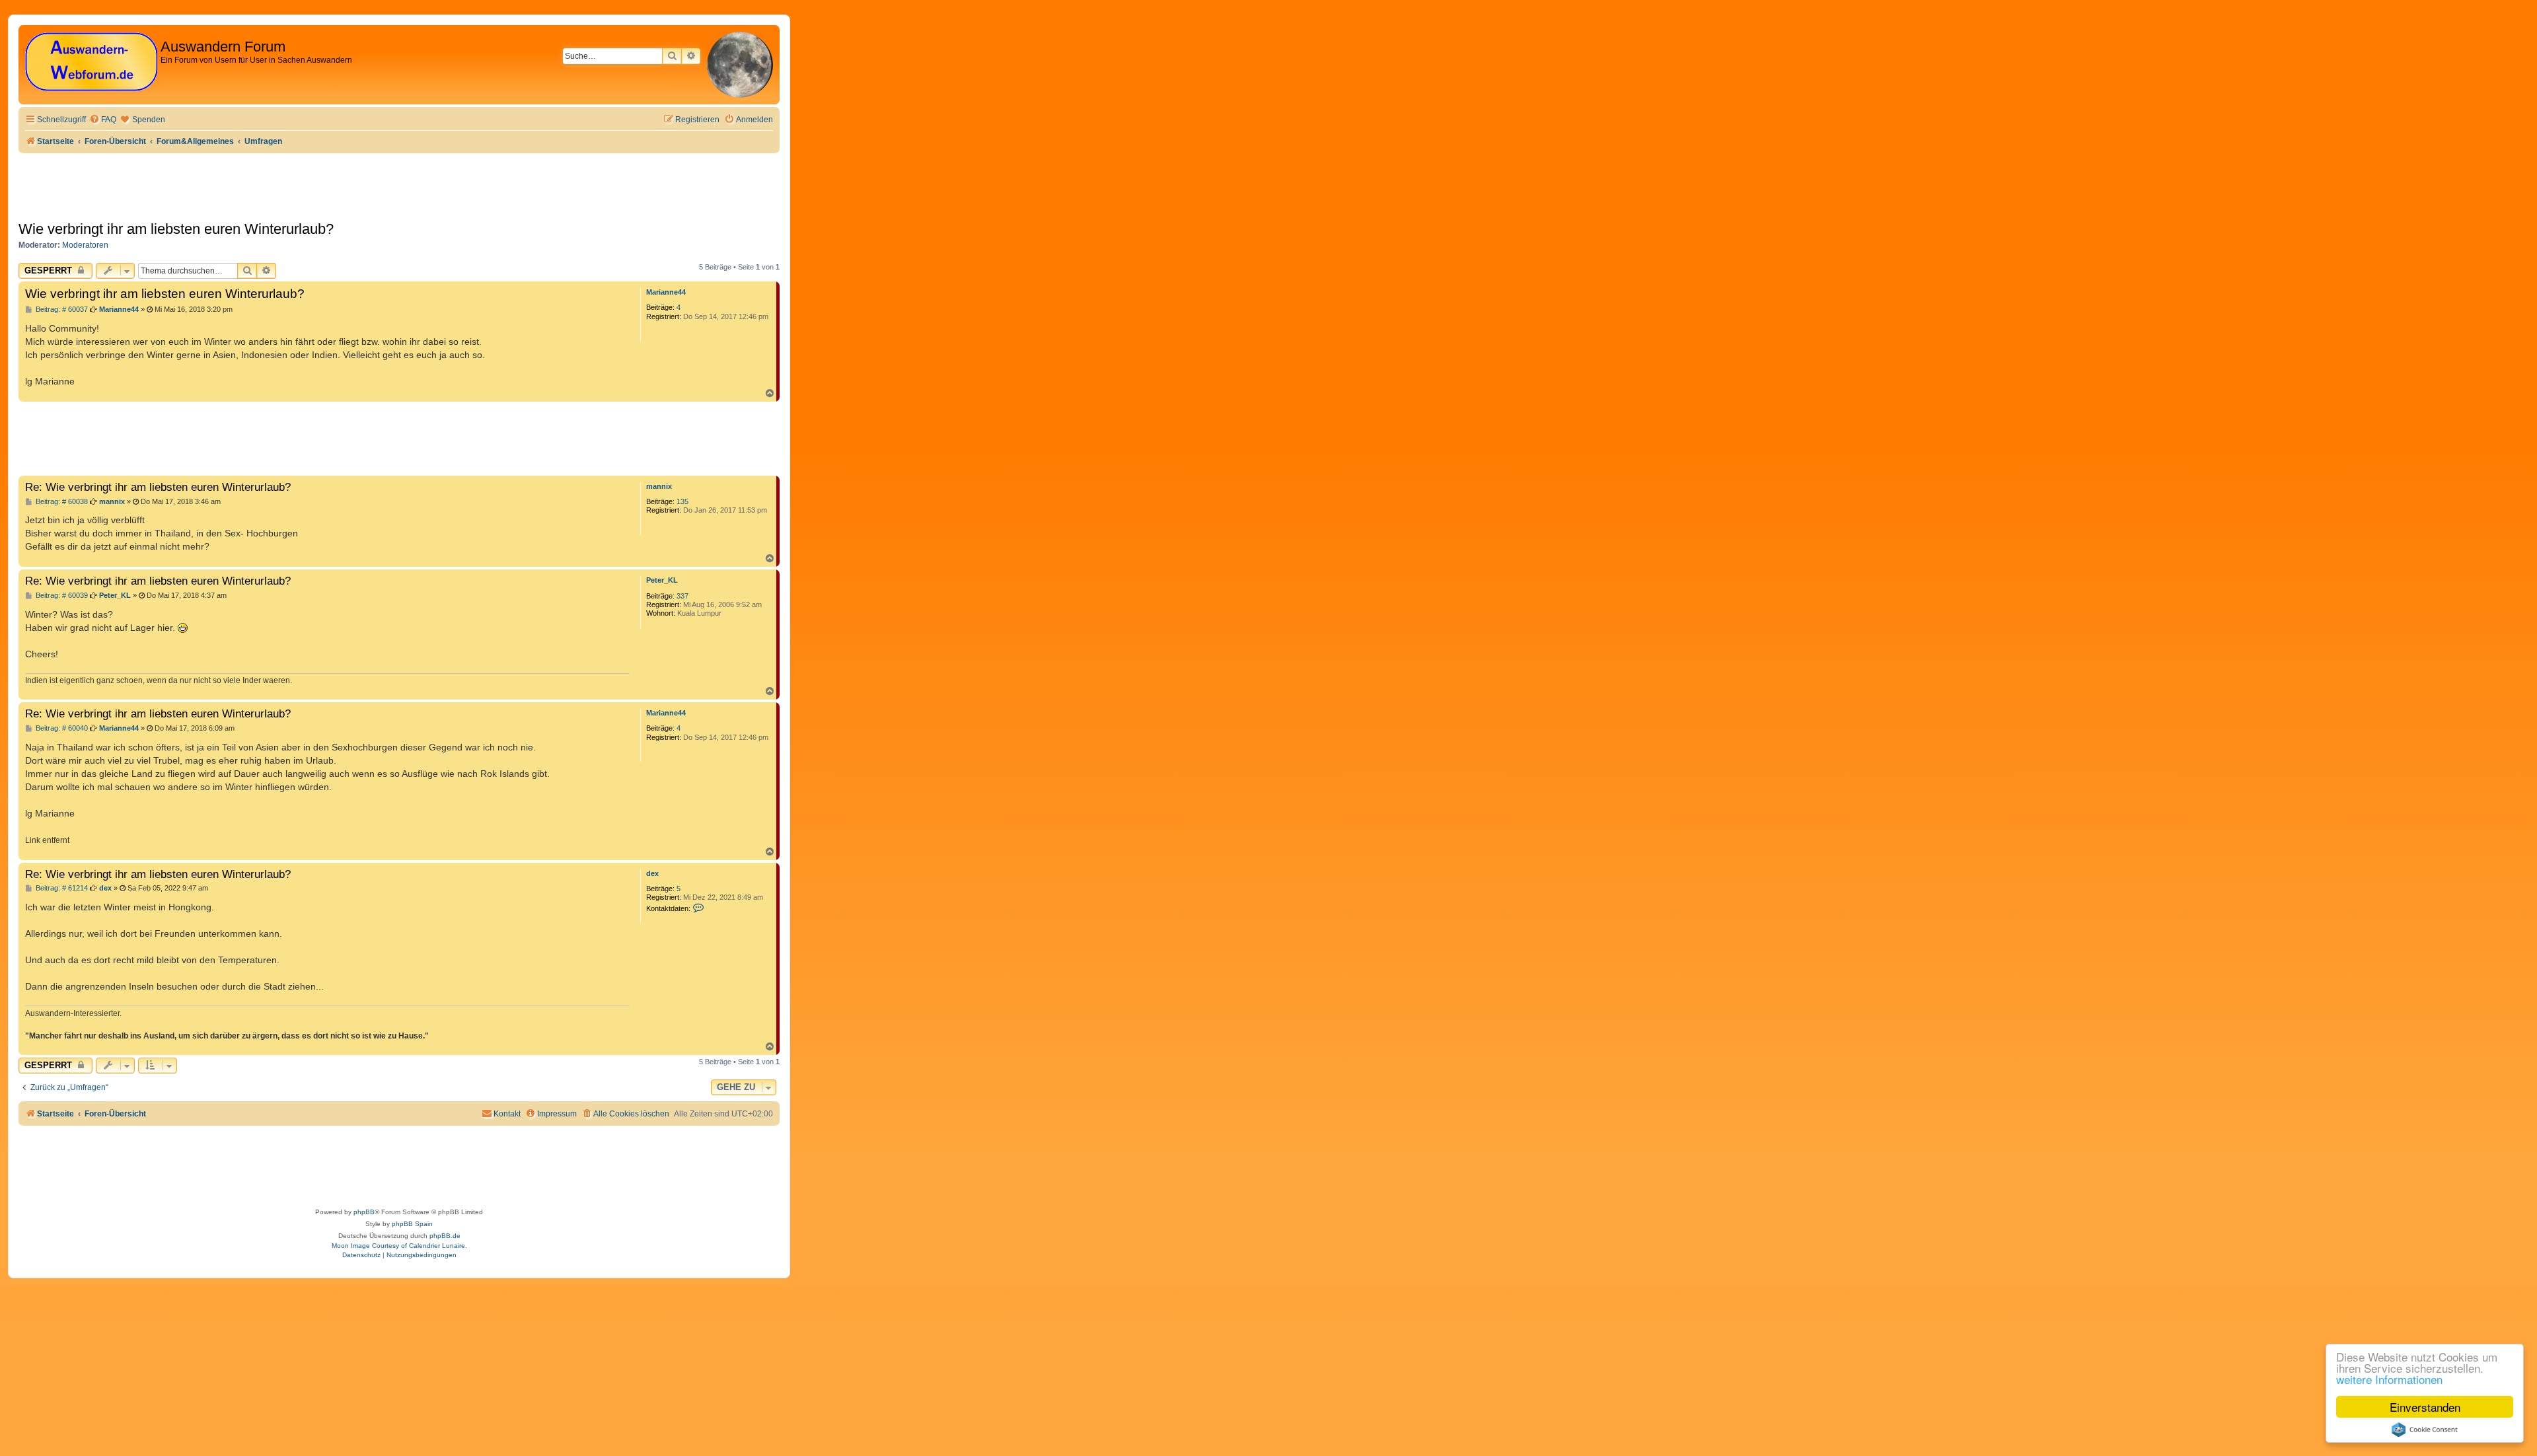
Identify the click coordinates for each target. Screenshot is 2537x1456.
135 (682, 501)
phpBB (364, 1212)
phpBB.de (445, 1236)
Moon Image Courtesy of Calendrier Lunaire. (399, 1246)
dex (652, 873)
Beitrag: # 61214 (61, 888)
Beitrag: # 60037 (61, 309)
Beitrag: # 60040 (61, 728)
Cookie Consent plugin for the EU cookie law (2425, 1430)
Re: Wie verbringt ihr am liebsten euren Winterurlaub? (158, 487)
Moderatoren (85, 245)
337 (682, 596)
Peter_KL (662, 580)
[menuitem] (103, 120)
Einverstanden (2425, 1407)
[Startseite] (91, 62)
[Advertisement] (259, 438)
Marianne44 (666, 292)
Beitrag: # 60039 (61, 596)
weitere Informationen (2389, 1379)
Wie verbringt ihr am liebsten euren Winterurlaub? (176, 229)
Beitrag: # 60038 (61, 502)
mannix (659, 486)
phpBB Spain (412, 1224)
